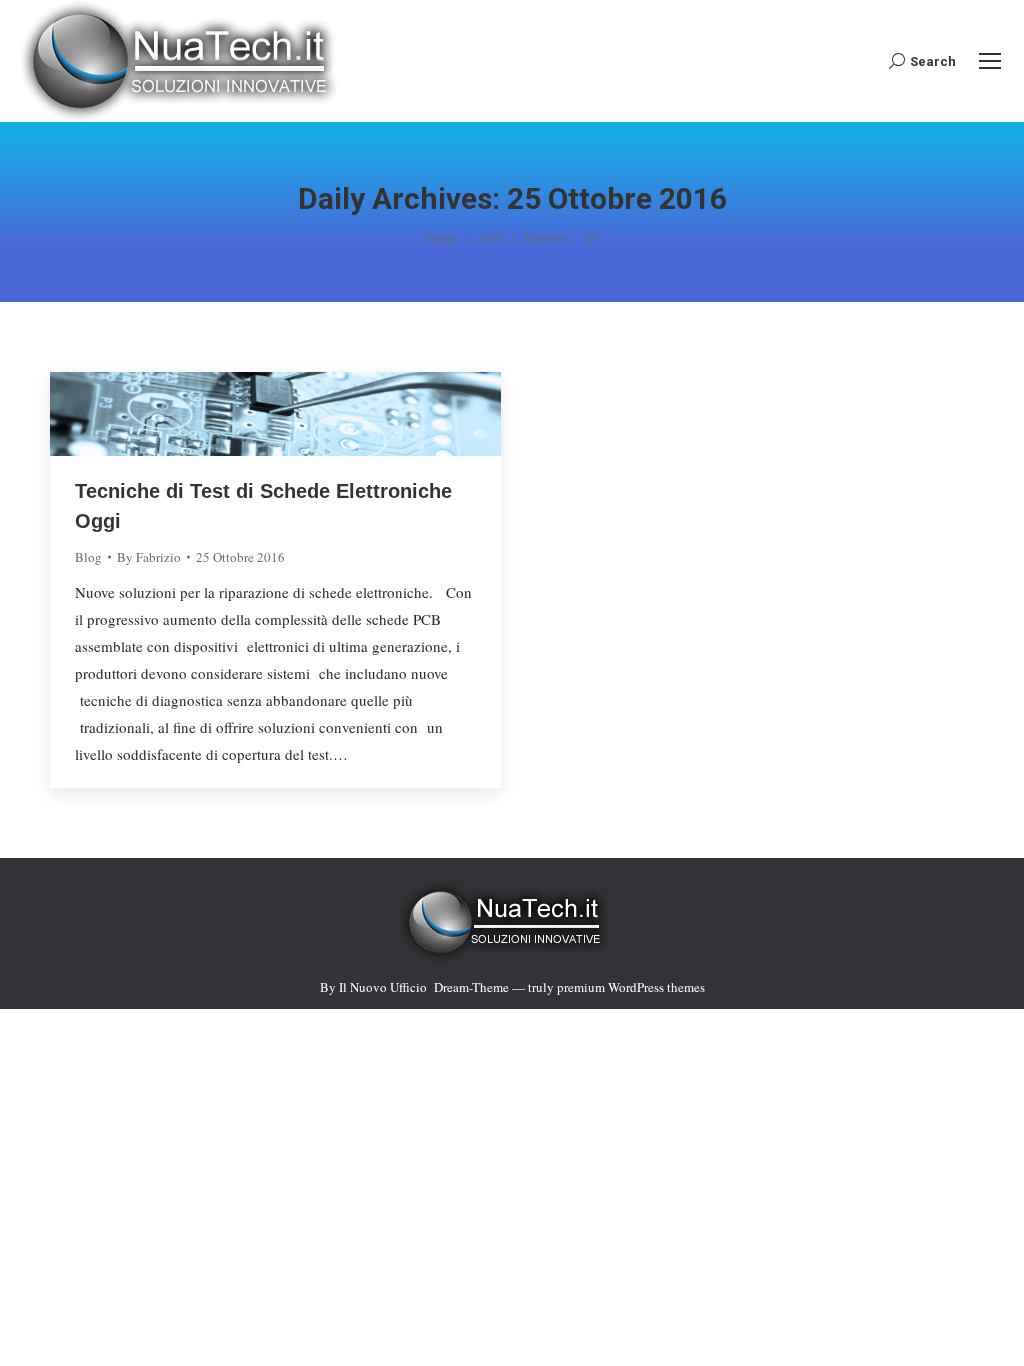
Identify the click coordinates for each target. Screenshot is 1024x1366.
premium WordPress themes (631, 987)
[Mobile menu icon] (990, 61)
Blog (88, 557)
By (149, 557)
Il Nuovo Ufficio (383, 987)
